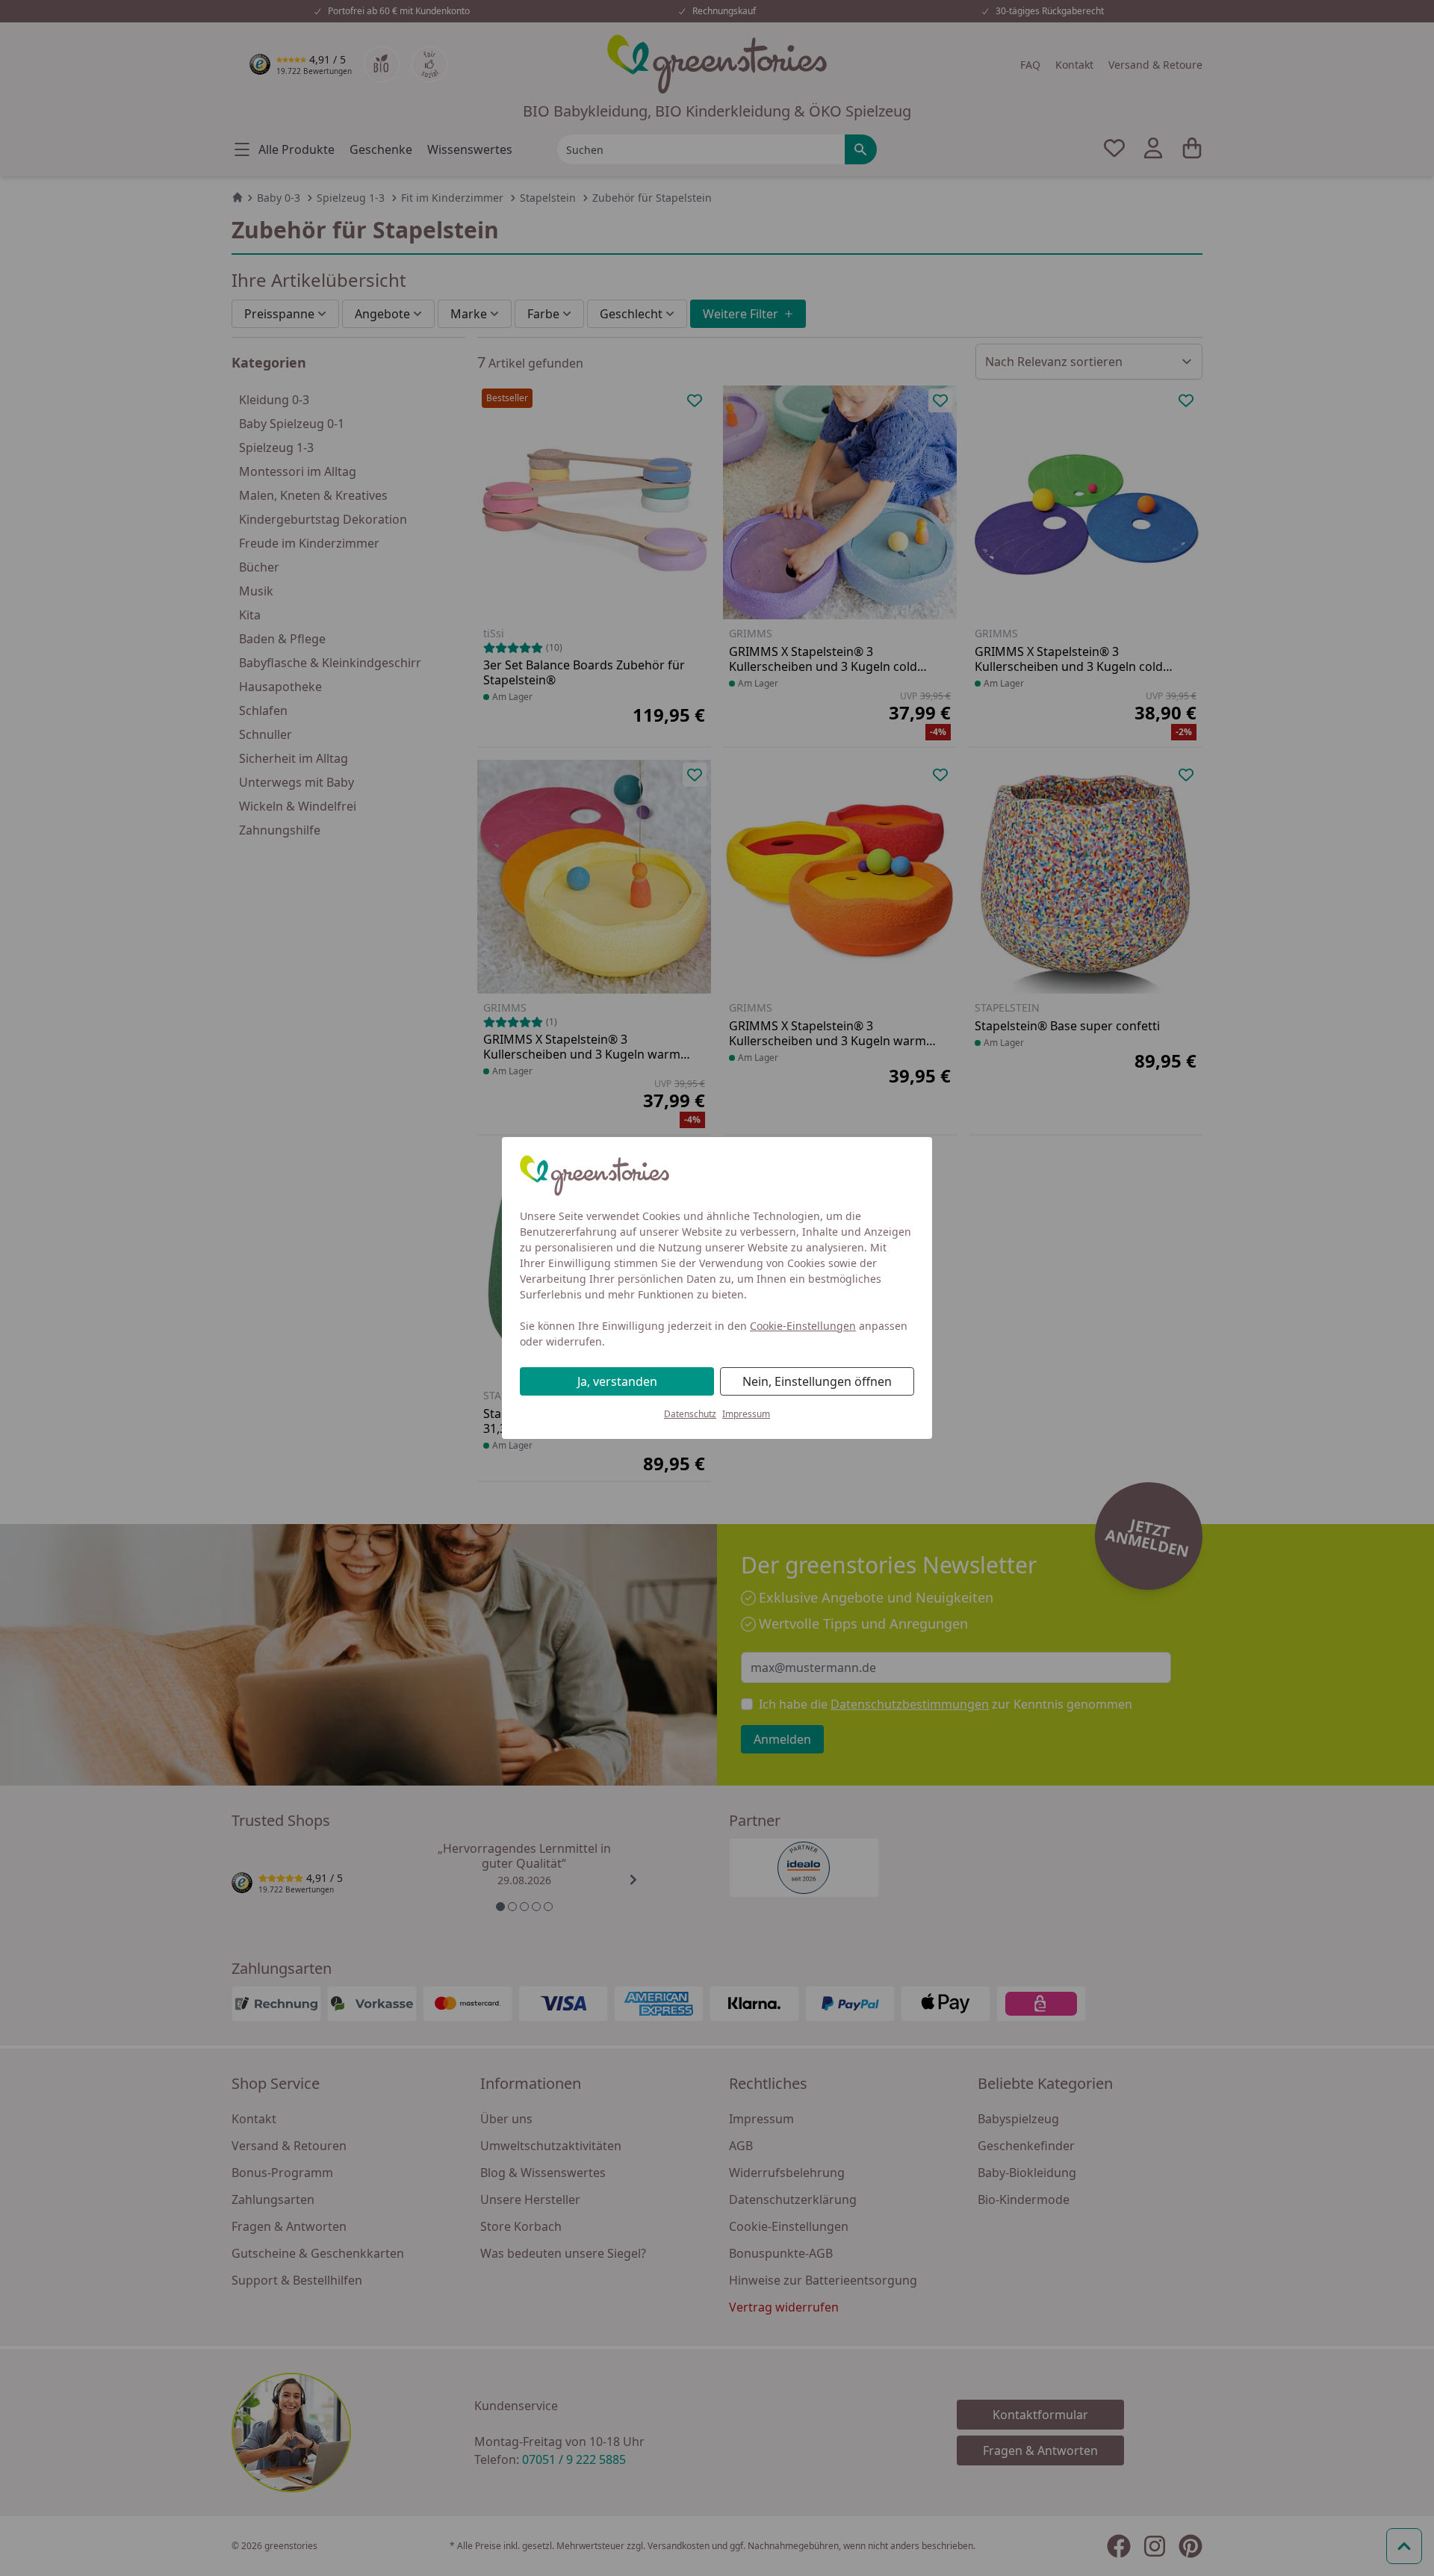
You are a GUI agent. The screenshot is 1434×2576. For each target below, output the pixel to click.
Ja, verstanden (617, 1381)
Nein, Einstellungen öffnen (817, 1381)
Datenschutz (690, 1414)
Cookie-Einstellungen (803, 1326)
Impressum (746, 1414)
